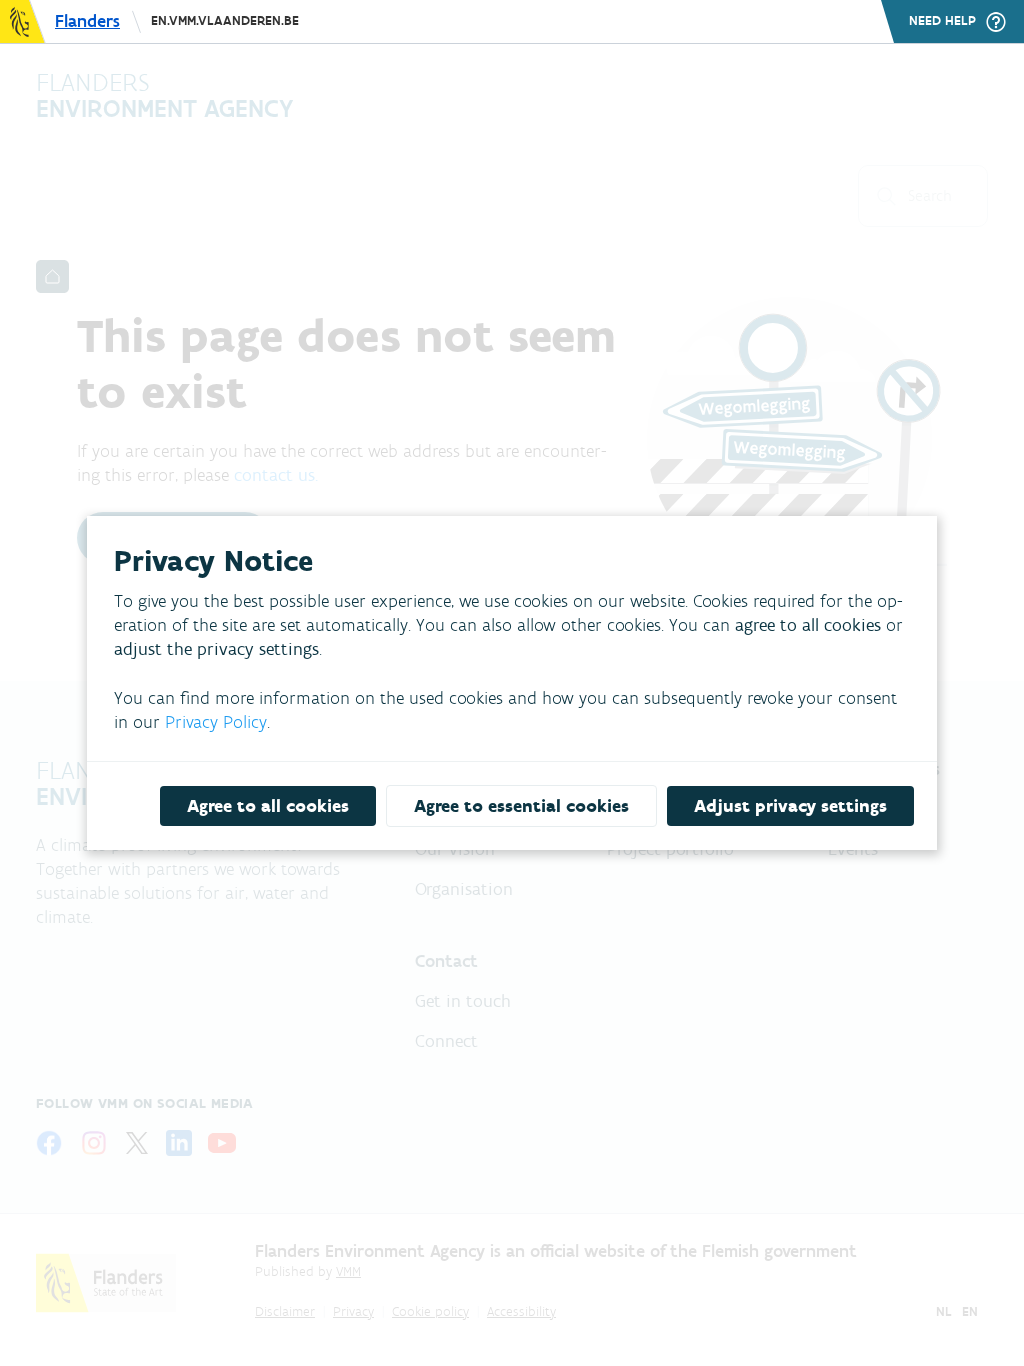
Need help (942, 21)
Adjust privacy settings (790, 806)
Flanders (87, 21)
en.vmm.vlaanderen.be (225, 20)
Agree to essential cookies (521, 806)
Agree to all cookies (268, 806)
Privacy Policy (216, 722)
